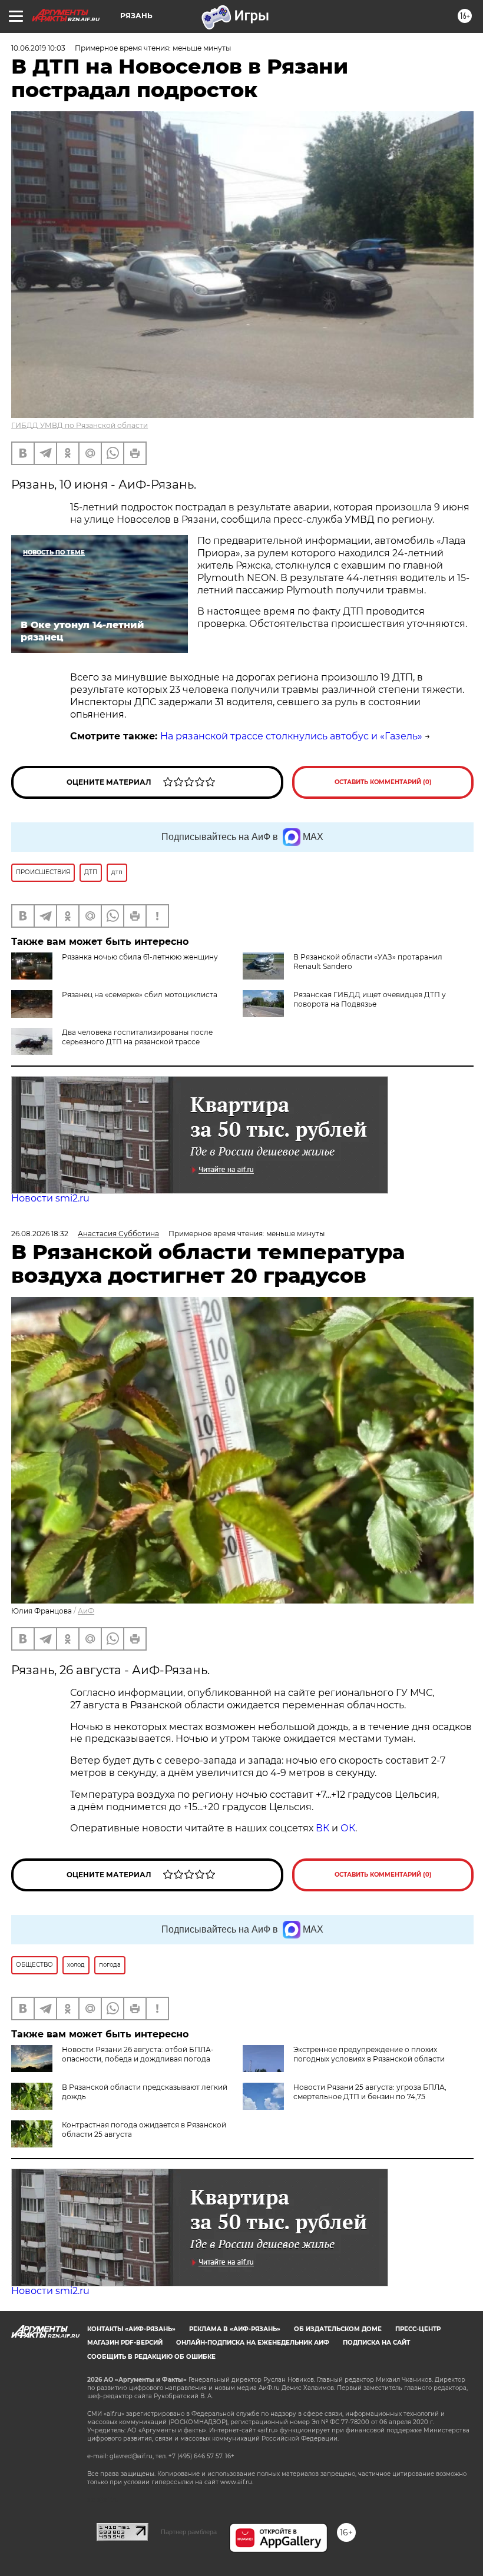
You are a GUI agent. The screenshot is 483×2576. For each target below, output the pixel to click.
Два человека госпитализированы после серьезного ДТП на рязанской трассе (137, 1037)
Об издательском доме (338, 2329)
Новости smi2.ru (50, 1198)
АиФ (86, 1611)
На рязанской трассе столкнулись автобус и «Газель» (291, 736)
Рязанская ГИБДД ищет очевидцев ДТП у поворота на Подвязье (370, 999)
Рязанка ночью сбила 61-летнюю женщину (140, 957)
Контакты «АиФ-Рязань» (131, 2329)
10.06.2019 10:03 (38, 48)
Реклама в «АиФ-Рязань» (235, 2329)
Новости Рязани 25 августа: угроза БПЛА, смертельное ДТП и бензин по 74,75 (370, 2092)
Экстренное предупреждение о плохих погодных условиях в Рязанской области (369, 2054)
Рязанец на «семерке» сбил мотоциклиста (140, 995)
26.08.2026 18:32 (40, 1234)
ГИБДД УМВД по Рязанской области (80, 425)
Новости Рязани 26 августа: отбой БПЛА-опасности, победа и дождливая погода (138, 2054)
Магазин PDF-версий (125, 2343)
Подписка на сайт (376, 2343)
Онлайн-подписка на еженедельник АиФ (253, 2343)
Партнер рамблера (189, 2532)
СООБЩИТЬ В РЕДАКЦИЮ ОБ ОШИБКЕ (151, 2357)
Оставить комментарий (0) (383, 782)
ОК (348, 1828)
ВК (322, 1828)
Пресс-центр (418, 2329)
